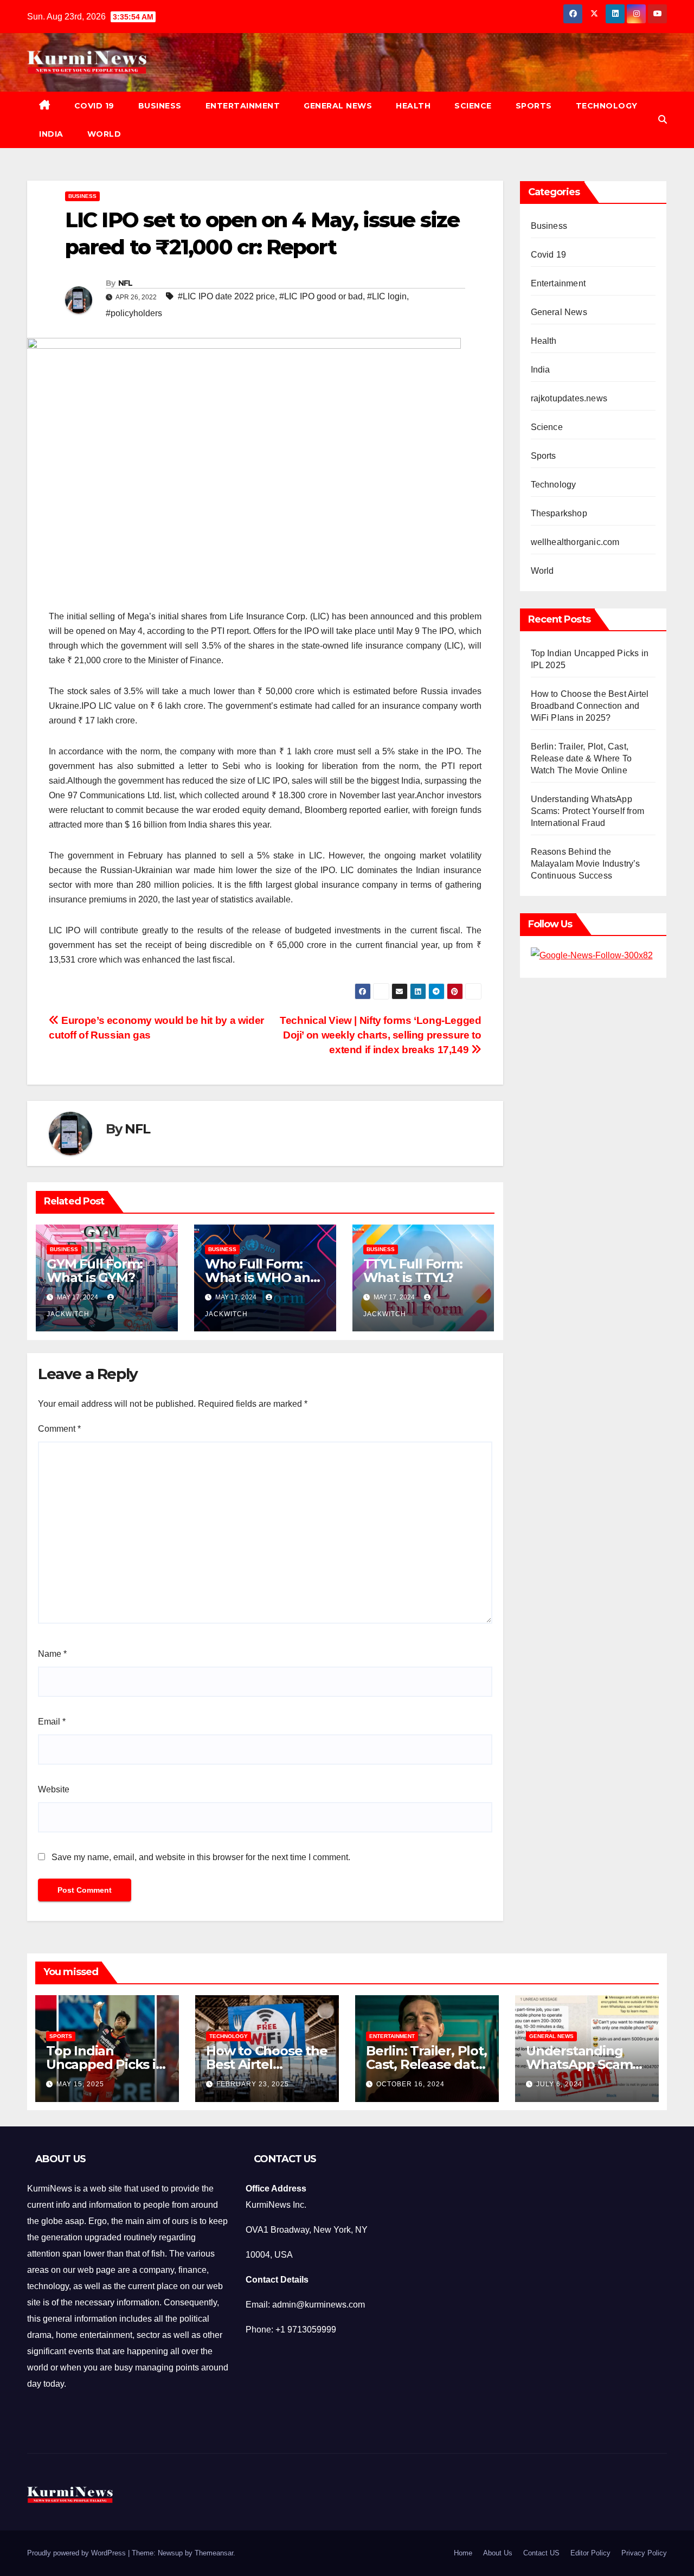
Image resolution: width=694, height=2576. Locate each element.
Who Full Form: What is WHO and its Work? (262, 1277)
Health (413, 106)
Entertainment (243, 106)
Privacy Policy (644, 2553)
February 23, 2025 (253, 2084)
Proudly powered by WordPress (78, 2553)
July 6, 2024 (559, 2084)
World (104, 134)
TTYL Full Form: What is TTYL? (413, 1271)
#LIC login (387, 296)
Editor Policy (590, 2553)
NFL (126, 283)
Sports (534, 106)
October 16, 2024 (410, 2084)
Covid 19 (94, 106)
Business (160, 106)
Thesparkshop (559, 513)
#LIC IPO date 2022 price (226, 296)
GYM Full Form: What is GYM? (95, 1271)
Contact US (541, 2553)
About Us (498, 2553)
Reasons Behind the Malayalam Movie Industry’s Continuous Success (586, 864)
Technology (607, 106)
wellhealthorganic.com (575, 542)
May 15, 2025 (80, 2084)
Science (473, 106)
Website (54, 1789)
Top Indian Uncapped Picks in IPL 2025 (105, 2064)
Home (463, 2553)
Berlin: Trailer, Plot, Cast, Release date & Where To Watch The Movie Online (581, 758)
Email (52, 1722)
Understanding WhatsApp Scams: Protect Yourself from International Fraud (588, 811)
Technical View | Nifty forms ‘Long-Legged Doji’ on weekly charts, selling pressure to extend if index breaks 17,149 (380, 1035)
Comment (59, 1429)
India (51, 134)
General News (338, 106)
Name (52, 1654)
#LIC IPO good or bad (321, 296)
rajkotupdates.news (569, 398)
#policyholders (134, 313)
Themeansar (214, 2553)
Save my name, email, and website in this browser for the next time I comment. (201, 1857)
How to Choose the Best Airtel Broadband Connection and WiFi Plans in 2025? (590, 706)
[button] (663, 120)
